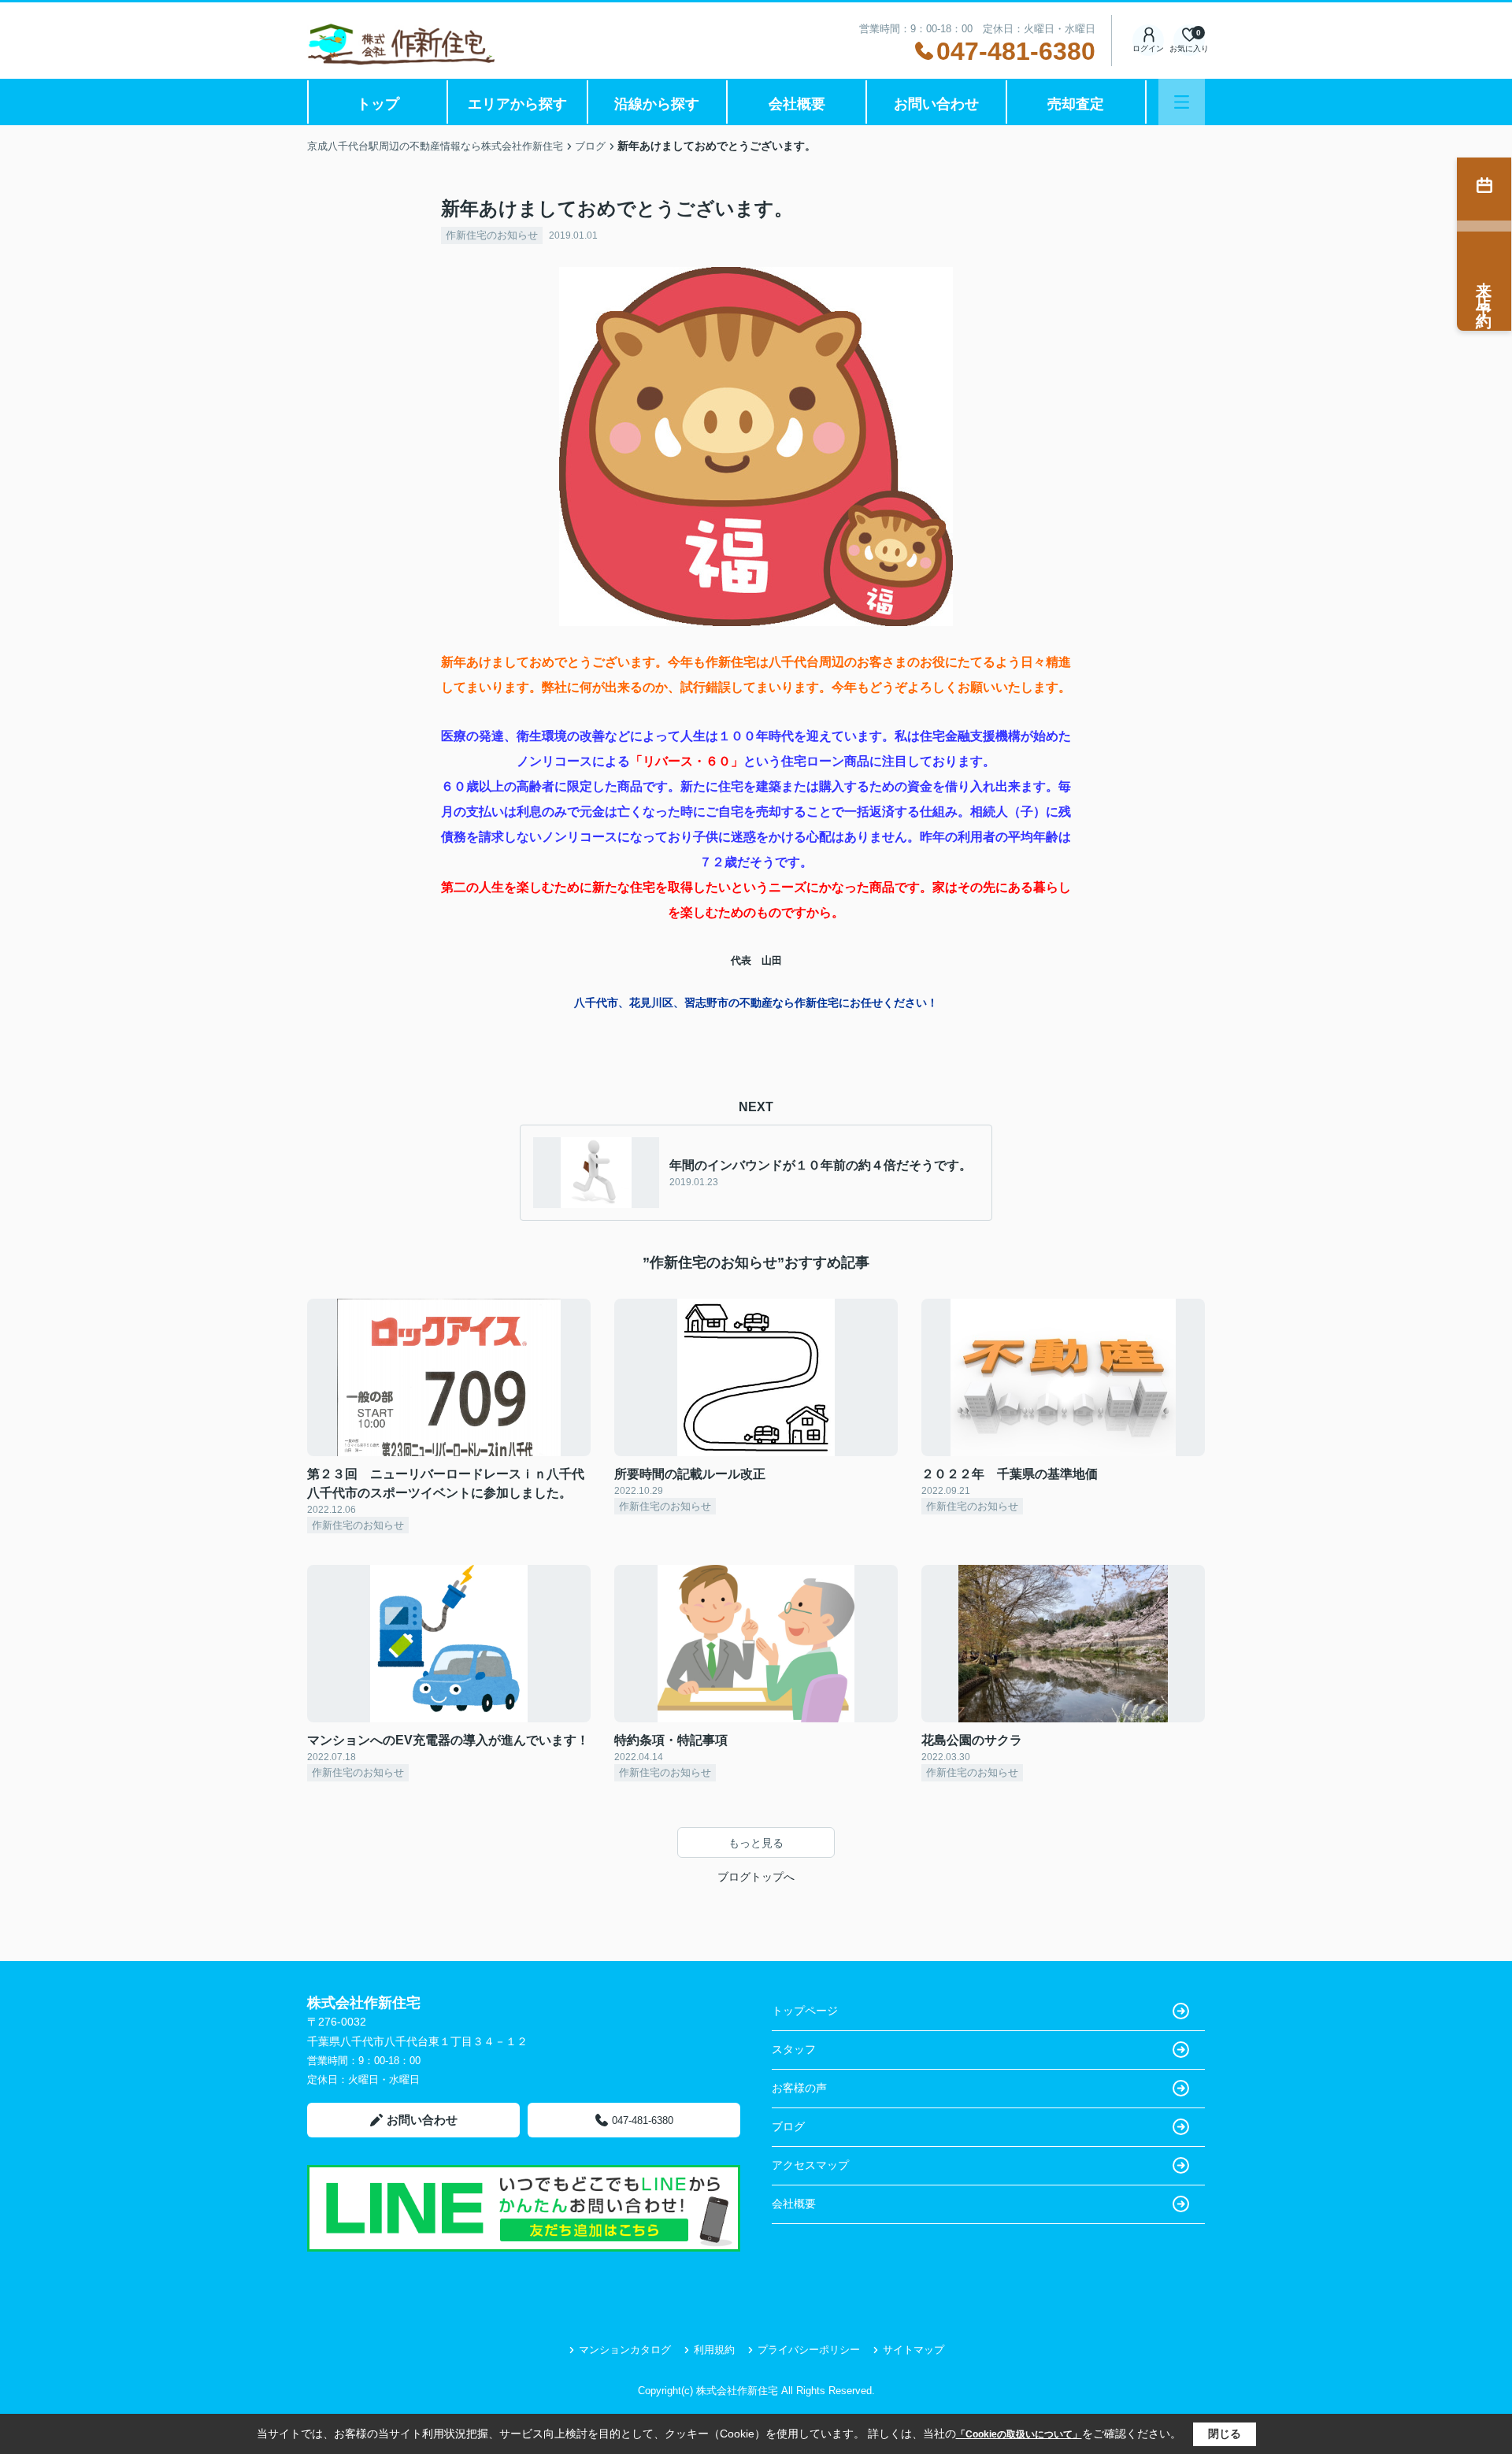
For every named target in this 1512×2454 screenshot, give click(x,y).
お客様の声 (799, 2088)
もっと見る (756, 1843)
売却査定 (1076, 104)
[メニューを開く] (1182, 102)
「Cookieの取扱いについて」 (1019, 2434)
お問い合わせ (936, 104)
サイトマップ (913, 2350)
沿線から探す (657, 104)
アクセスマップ (810, 2165)
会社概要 (797, 104)
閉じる (1225, 2434)
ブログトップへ (756, 1877)
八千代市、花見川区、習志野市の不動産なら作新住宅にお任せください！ (756, 1003)
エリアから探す (517, 104)
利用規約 (714, 2350)
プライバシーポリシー (809, 2350)
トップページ (805, 2011)
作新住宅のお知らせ (492, 235)
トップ (378, 104)
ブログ (788, 2126)
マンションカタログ (625, 2350)
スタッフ (794, 2049)
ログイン (1148, 48)
